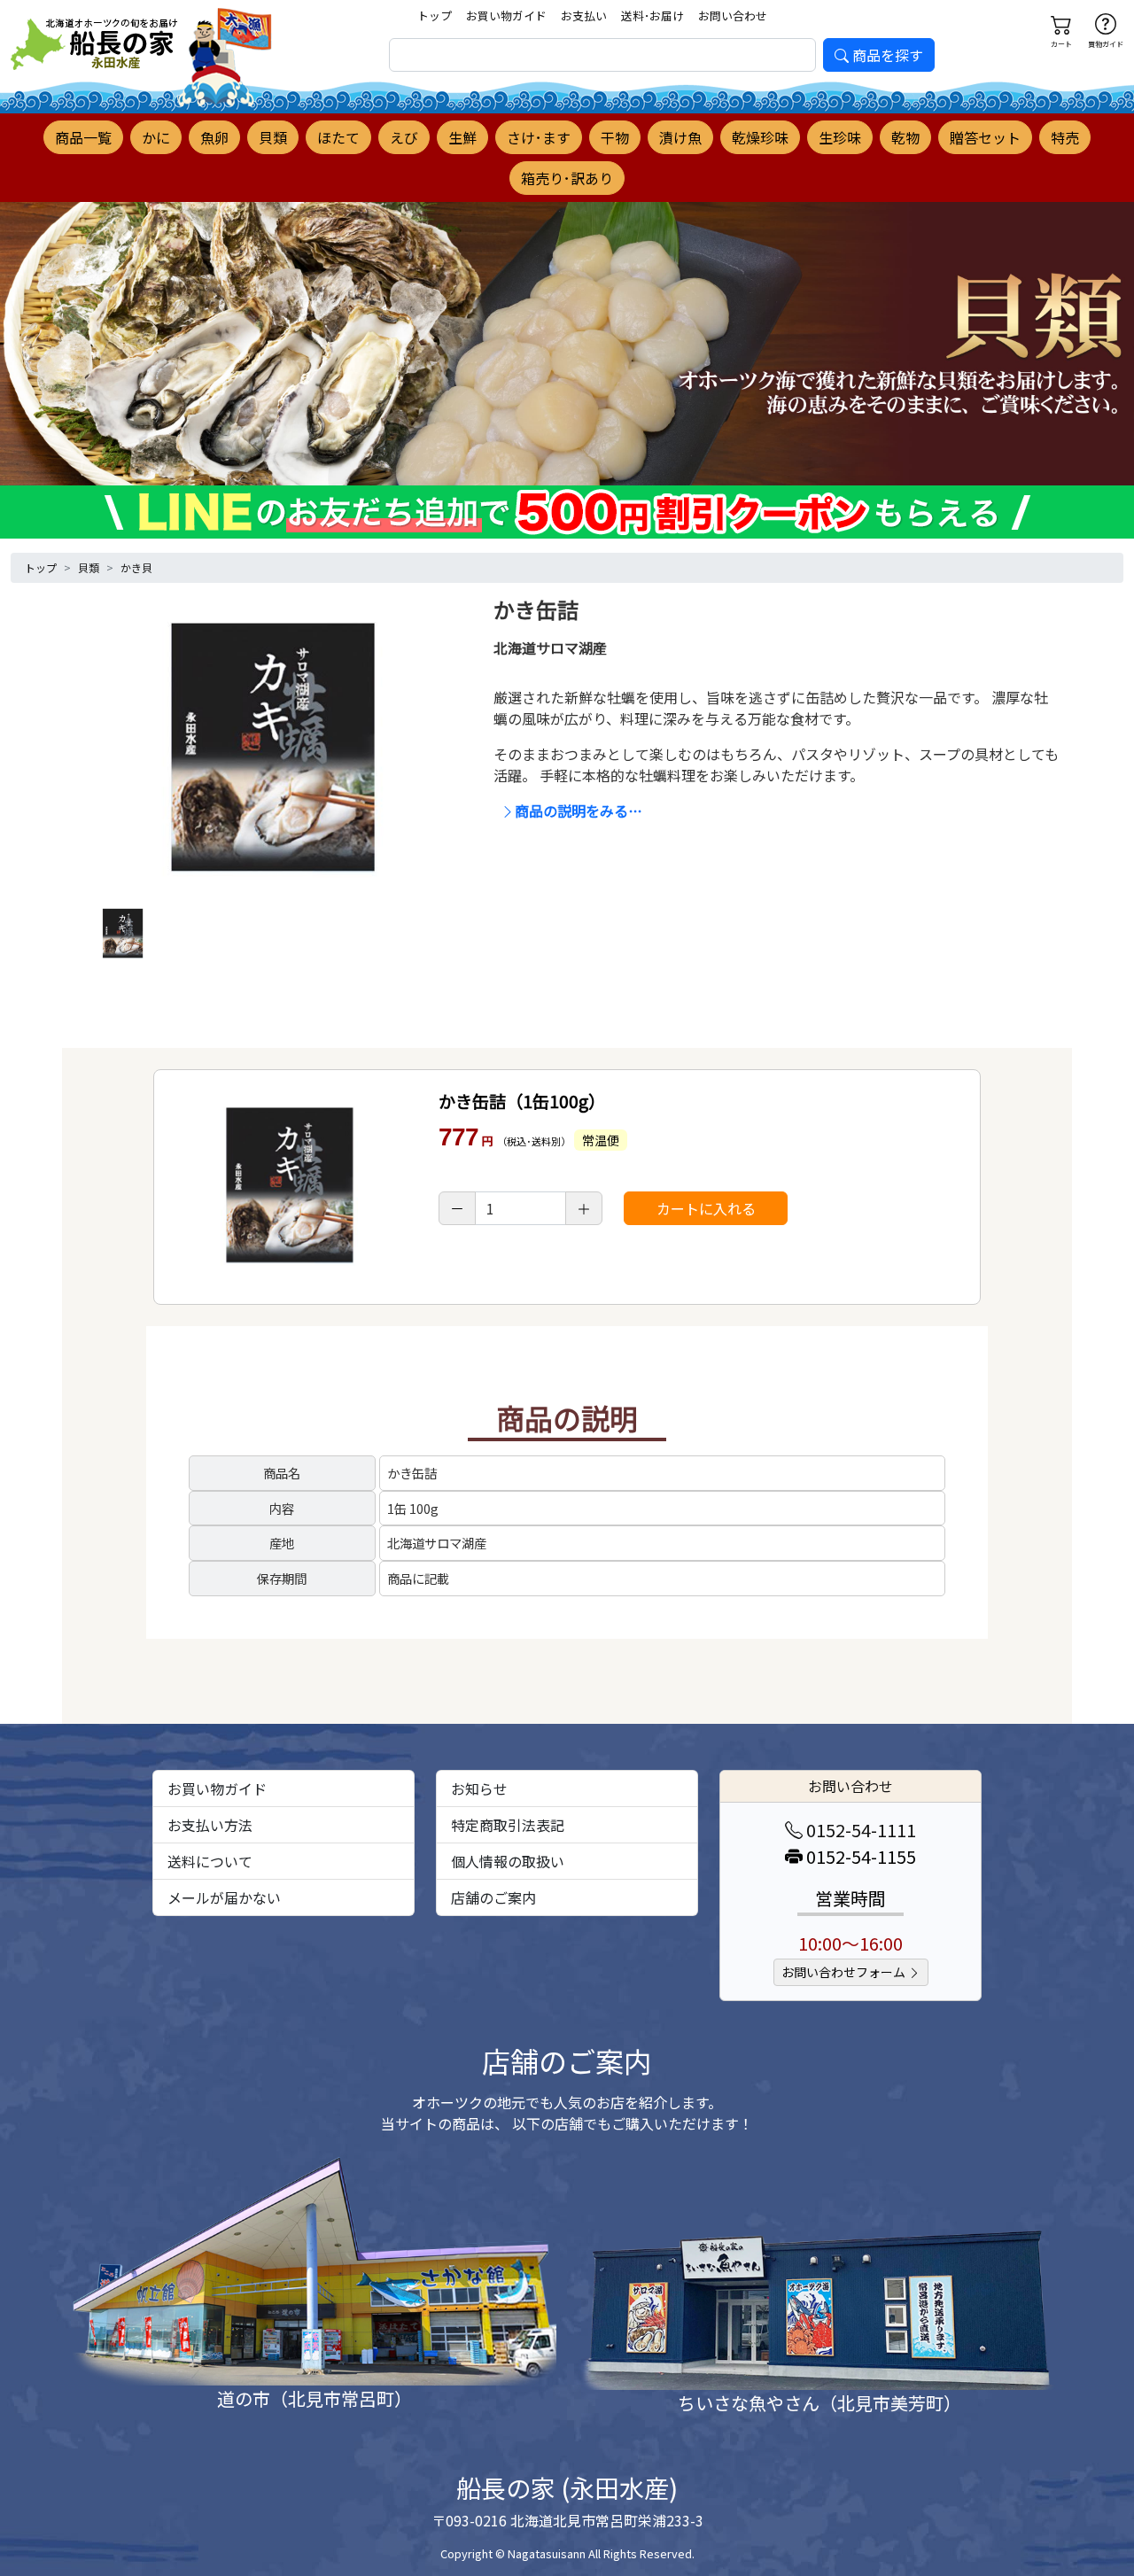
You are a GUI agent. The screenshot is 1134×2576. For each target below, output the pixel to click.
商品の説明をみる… (579, 811)
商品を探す (888, 55)
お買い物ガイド (506, 16)
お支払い (584, 16)
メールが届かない (224, 1897)
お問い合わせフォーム (845, 1972)
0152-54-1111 (859, 1830)
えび (404, 137)
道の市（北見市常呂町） (315, 2398)
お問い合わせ (733, 16)
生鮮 (462, 137)
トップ (435, 16)
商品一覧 (83, 137)
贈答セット (985, 137)
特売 (1065, 137)
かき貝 (136, 567)
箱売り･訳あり (567, 178)
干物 (615, 137)
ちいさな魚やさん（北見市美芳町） (819, 2403)
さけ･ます (539, 137)
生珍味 (840, 137)
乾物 (905, 137)
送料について (210, 1861)
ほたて (338, 137)
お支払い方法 (210, 1825)
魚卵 (214, 137)
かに (156, 137)
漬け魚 (680, 137)
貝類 (273, 137)
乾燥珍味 (760, 137)
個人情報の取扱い (508, 1861)
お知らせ (479, 1788)
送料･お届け (652, 16)
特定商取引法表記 (508, 1825)
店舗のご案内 (493, 1897)
